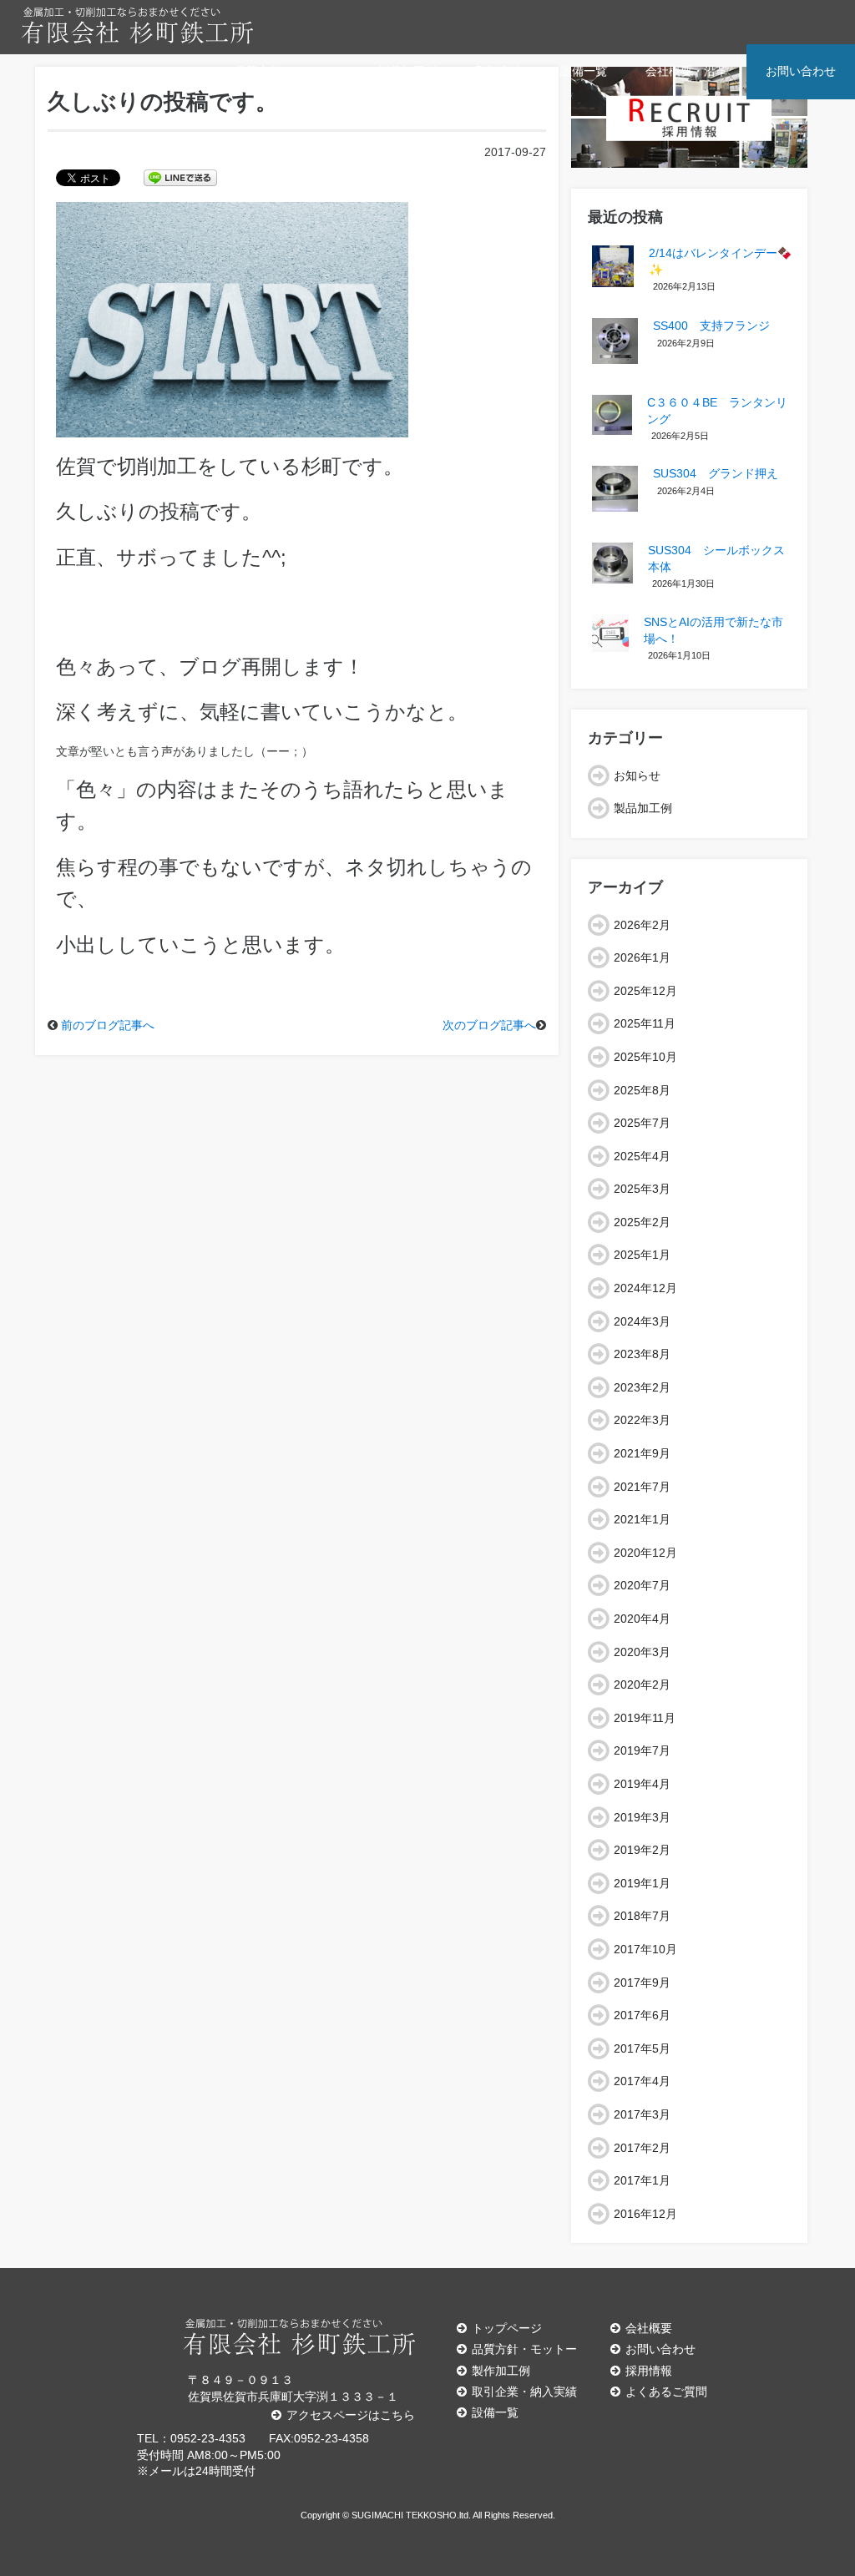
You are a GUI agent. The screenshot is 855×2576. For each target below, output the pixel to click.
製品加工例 (407, 71)
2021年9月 (642, 1453)
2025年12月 (645, 991)
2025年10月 (645, 1057)
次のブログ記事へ (489, 1025)
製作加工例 (501, 2371)
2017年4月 (642, 2081)
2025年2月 (642, 1222)
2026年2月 (642, 925)
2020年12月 (645, 1553)
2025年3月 (642, 1189)
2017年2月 (642, 2148)
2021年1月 (642, 1519)
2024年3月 (642, 1321)
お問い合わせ (801, 71)
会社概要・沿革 (686, 71)
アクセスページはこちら (351, 2415)
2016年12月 (645, 2214)
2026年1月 (642, 957)
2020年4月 (642, 1619)
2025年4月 (642, 1156)
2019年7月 (642, 1750)
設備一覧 (584, 71)
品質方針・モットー (287, 71)
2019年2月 (642, 1850)
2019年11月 (645, 1718)
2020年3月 (642, 1652)
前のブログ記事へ (108, 1025)
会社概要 (649, 2328)
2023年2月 (642, 1387)
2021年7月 (642, 1487)
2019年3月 (642, 1817)
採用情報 (649, 2371)
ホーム (179, 71)
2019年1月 (642, 1883)
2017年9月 (642, 1983)
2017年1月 (642, 2180)
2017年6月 (642, 2015)
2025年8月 (642, 1090)
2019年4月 (642, 1784)
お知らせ (637, 775)
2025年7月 (642, 1123)
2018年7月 (642, 1916)
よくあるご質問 (666, 2392)
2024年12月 (645, 1288)
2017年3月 (642, 2114)
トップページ (507, 2328)
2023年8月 (642, 1354)
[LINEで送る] (180, 177)
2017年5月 (642, 2048)
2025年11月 (645, 1023)
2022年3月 (642, 1420)
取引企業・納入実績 (524, 2392)
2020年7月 (642, 1585)
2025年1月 (642, 1255)
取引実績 (498, 71)
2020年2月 (642, 1685)
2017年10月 (645, 1949)
